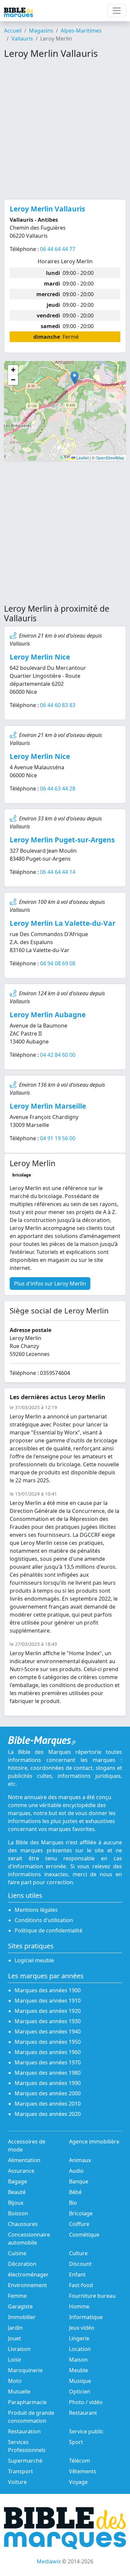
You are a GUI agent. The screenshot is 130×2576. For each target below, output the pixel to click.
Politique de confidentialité (48, 1930)
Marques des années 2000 (48, 2093)
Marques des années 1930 (48, 2021)
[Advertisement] (65, 129)
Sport (76, 2442)
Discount (80, 2264)
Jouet (14, 2338)
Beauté (17, 2192)
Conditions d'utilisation (44, 1920)
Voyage (78, 2482)
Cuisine (17, 2253)
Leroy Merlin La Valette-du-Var (62, 923)
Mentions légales (36, 1910)
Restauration (24, 2431)
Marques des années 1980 (48, 2073)
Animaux (80, 2160)
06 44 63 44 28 (58, 789)
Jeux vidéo (82, 2328)
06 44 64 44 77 (58, 249)
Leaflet (82, 458)
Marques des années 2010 (48, 2104)
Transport (20, 2471)
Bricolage (81, 2213)
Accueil (13, 31)
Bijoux (16, 2203)
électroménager (28, 2274)
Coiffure (79, 2224)
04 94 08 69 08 (58, 963)
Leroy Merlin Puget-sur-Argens (62, 840)
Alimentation (24, 2160)
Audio (76, 2171)
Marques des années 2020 (48, 2114)
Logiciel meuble (34, 1960)
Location (80, 2349)
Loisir (15, 2360)
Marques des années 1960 (48, 2052)
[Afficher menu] (117, 11)
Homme (79, 2306)
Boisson (18, 2213)
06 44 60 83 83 (58, 705)
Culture (78, 2253)
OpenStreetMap (110, 458)
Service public (86, 2431)
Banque (79, 2181)
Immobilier (22, 2317)
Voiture (17, 2482)
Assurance (21, 2171)
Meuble (78, 2370)
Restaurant (83, 2413)
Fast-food (81, 2285)
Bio (73, 2203)
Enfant (77, 2274)
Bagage (17, 2181)
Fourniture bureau (92, 2296)
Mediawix (49, 2561)
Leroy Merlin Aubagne (48, 1015)
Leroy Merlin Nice (40, 657)
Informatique (86, 2317)
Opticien (80, 2392)
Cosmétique (84, 2235)
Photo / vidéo (86, 2402)
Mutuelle (19, 2392)
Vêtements (83, 2471)
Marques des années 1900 (48, 1990)
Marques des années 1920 (48, 2011)
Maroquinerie (25, 2370)
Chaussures (23, 2224)
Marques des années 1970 (48, 2062)
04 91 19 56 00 (58, 1138)
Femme (17, 2296)
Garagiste (20, 2306)
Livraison (19, 2349)
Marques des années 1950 (48, 2042)
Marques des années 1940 (48, 2031)
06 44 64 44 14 (58, 872)
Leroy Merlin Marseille (48, 1106)
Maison (78, 2360)
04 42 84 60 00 (58, 1055)
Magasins (41, 31)
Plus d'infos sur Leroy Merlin (50, 1284)
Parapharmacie (27, 2402)
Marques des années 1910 (48, 2001)
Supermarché (25, 2461)
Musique (80, 2381)
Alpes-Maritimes (81, 31)
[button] (74, 378)
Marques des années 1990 (48, 2083)
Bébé (75, 2192)
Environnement (27, 2285)
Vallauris (22, 39)
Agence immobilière (94, 2142)
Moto (15, 2381)
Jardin (15, 2328)
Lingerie (79, 2338)
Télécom (79, 2461)
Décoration (22, 2264)
